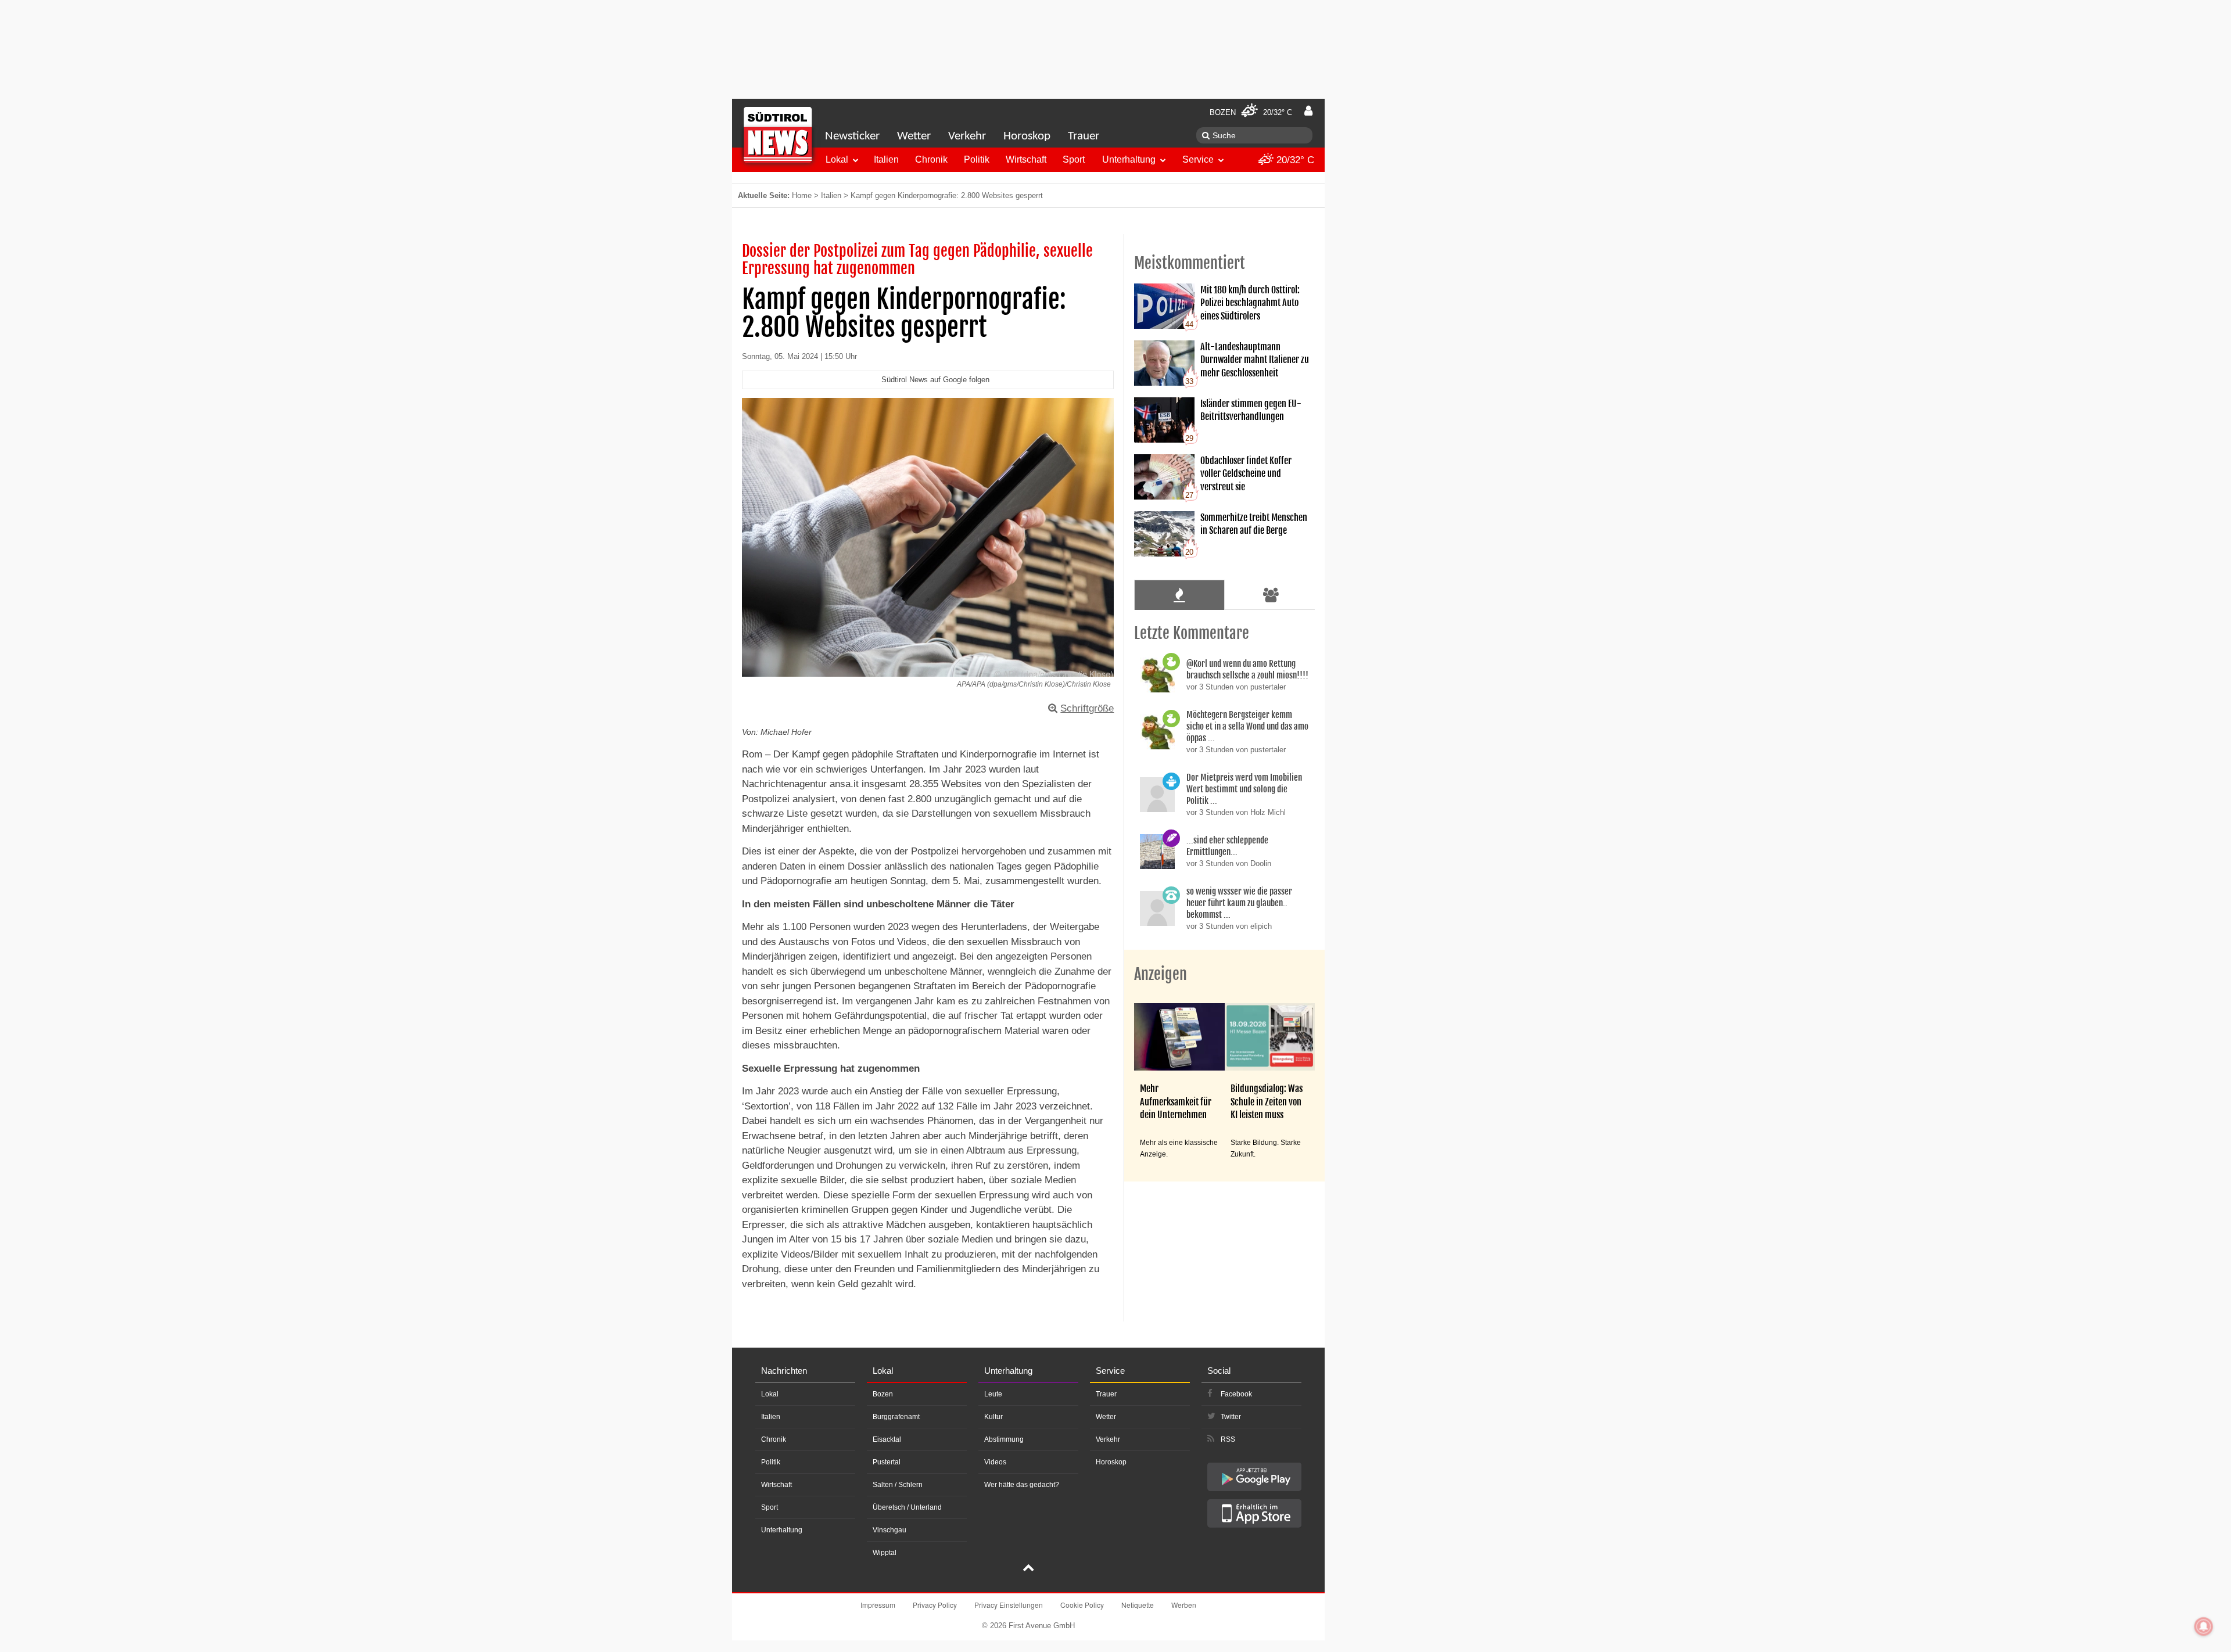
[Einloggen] (1308, 111)
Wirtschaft (1026, 159)
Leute (993, 1394)
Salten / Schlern (898, 1485)
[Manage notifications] (2204, 1626)
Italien (886, 159)
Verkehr (967, 136)
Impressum (878, 1605)
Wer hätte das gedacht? (1022, 1485)
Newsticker (852, 136)
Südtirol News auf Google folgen (935, 380)
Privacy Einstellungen (1009, 1605)
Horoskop (1027, 136)
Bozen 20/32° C (1251, 112)
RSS (1228, 1439)
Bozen (883, 1394)
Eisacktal (887, 1439)
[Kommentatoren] (1271, 595)
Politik (977, 159)
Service (1198, 159)
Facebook (1236, 1394)
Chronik (931, 159)
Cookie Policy (1082, 1605)
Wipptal (885, 1553)
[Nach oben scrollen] (1028, 1569)
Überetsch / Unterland (907, 1507)
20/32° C (1294, 160)
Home (802, 195)
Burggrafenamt (896, 1417)
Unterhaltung (1129, 159)
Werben (1184, 1605)
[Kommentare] (1179, 595)
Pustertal (887, 1462)
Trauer (1084, 136)
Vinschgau (889, 1530)
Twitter (1231, 1417)
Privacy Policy (935, 1605)
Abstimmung (1004, 1439)
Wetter (914, 136)
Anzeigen (1161, 974)
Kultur (993, 1417)
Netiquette (1138, 1605)
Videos (995, 1462)
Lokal (837, 159)
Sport (1074, 159)
